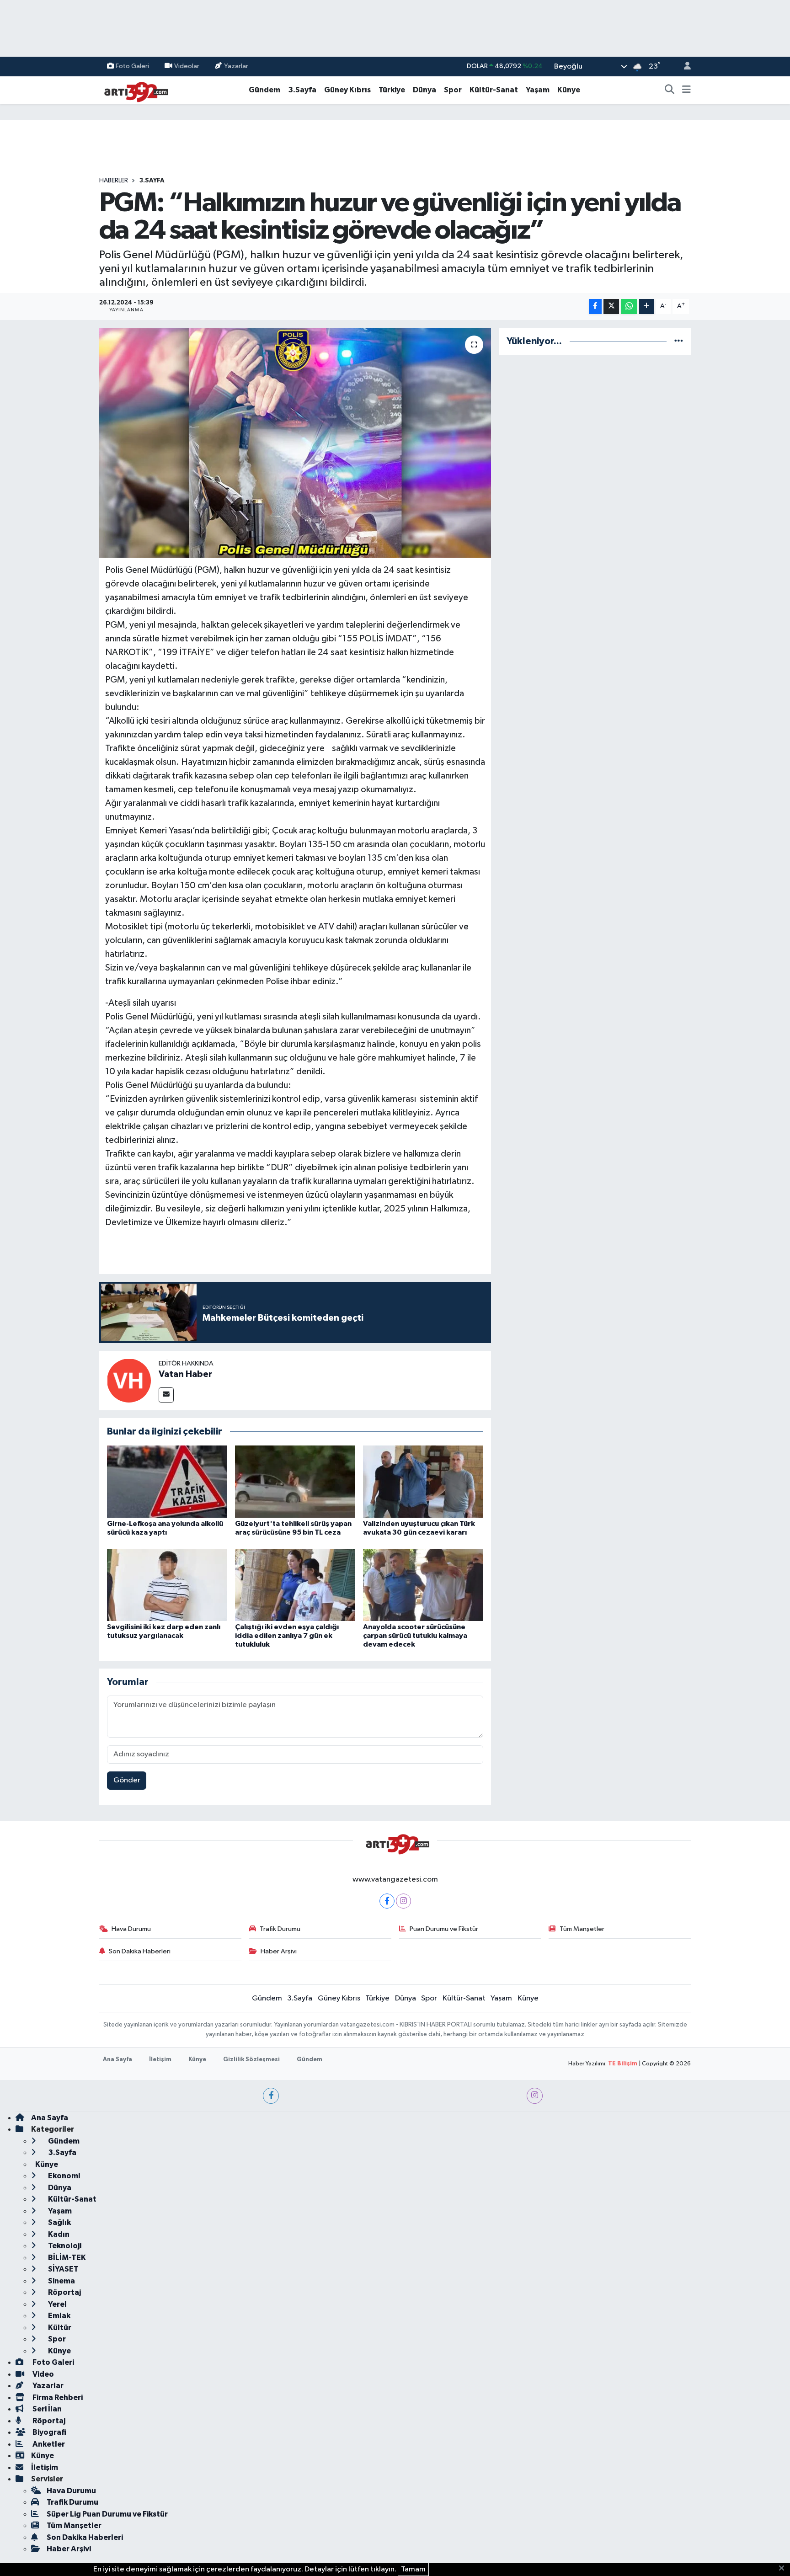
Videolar (187, 66)
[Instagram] (403, 1901)
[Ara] (670, 90)
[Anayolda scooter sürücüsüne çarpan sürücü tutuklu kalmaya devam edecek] (423, 1585)
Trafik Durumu (280, 1929)
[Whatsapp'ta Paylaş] (629, 307)
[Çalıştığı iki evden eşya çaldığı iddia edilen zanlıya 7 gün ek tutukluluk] (295, 1585)
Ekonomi (63, 2176)
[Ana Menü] (686, 90)
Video (43, 2374)
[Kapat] (784, 2569)
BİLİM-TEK (66, 2258)
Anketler (48, 2444)
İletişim (160, 2060)
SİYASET (63, 2269)
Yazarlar (236, 66)
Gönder (127, 1780)
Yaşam (538, 90)
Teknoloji (64, 2246)
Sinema (61, 2281)
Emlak (59, 2316)
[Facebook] (387, 1901)
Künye (569, 90)
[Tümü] (679, 341)
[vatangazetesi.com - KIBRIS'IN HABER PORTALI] (133, 90)
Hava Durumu (131, 1929)
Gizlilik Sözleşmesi (251, 2060)
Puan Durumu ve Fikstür (444, 1929)
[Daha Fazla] (647, 307)
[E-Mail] (166, 1395)
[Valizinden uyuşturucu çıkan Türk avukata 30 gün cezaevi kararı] (423, 1481)
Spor (453, 90)
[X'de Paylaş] (611, 307)
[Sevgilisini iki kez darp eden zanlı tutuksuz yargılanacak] (167, 1585)
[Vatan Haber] (129, 1380)
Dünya (424, 90)
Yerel (57, 2304)
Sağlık (59, 2222)
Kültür (59, 2328)
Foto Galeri (132, 66)
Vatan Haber (185, 1374)
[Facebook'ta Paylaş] (595, 307)
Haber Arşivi (279, 1951)
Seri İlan (46, 2409)
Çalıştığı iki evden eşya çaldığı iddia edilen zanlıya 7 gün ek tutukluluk (287, 1636)
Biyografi (49, 2432)
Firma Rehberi (57, 2397)
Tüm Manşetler (582, 1929)
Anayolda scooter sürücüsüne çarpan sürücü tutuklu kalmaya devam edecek (415, 1636)
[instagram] (535, 2096)
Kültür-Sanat (494, 90)
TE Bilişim (623, 2064)
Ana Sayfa (117, 2060)
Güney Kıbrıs (347, 90)
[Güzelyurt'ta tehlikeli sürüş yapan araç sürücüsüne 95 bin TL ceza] (295, 1481)
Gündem (264, 90)
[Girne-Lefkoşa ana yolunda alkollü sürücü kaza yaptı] (167, 1481)
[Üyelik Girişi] (683, 67)
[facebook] (271, 2096)
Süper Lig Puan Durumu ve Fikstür (107, 2514)
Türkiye (392, 90)
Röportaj (64, 2292)
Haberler (114, 181)
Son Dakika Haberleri (140, 1951)
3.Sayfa (302, 90)
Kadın (58, 2234)
